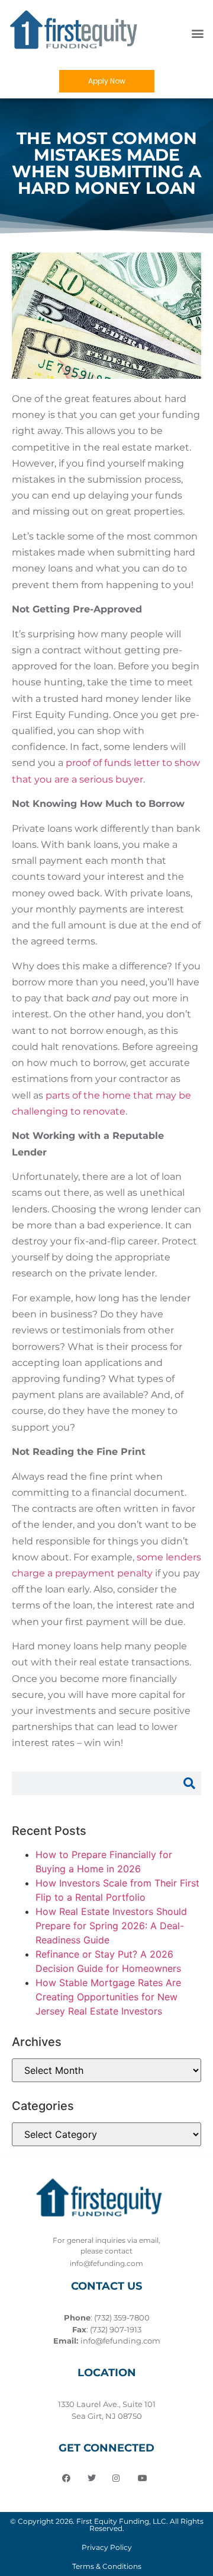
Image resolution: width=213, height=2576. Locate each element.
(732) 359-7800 (122, 2318)
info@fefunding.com (120, 2341)
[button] (197, 33)
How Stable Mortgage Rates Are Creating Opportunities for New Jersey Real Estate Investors (108, 1997)
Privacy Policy (107, 2547)
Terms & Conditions (107, 2566)
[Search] (189, 1783)
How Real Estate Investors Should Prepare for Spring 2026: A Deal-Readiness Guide (111, 1926)
